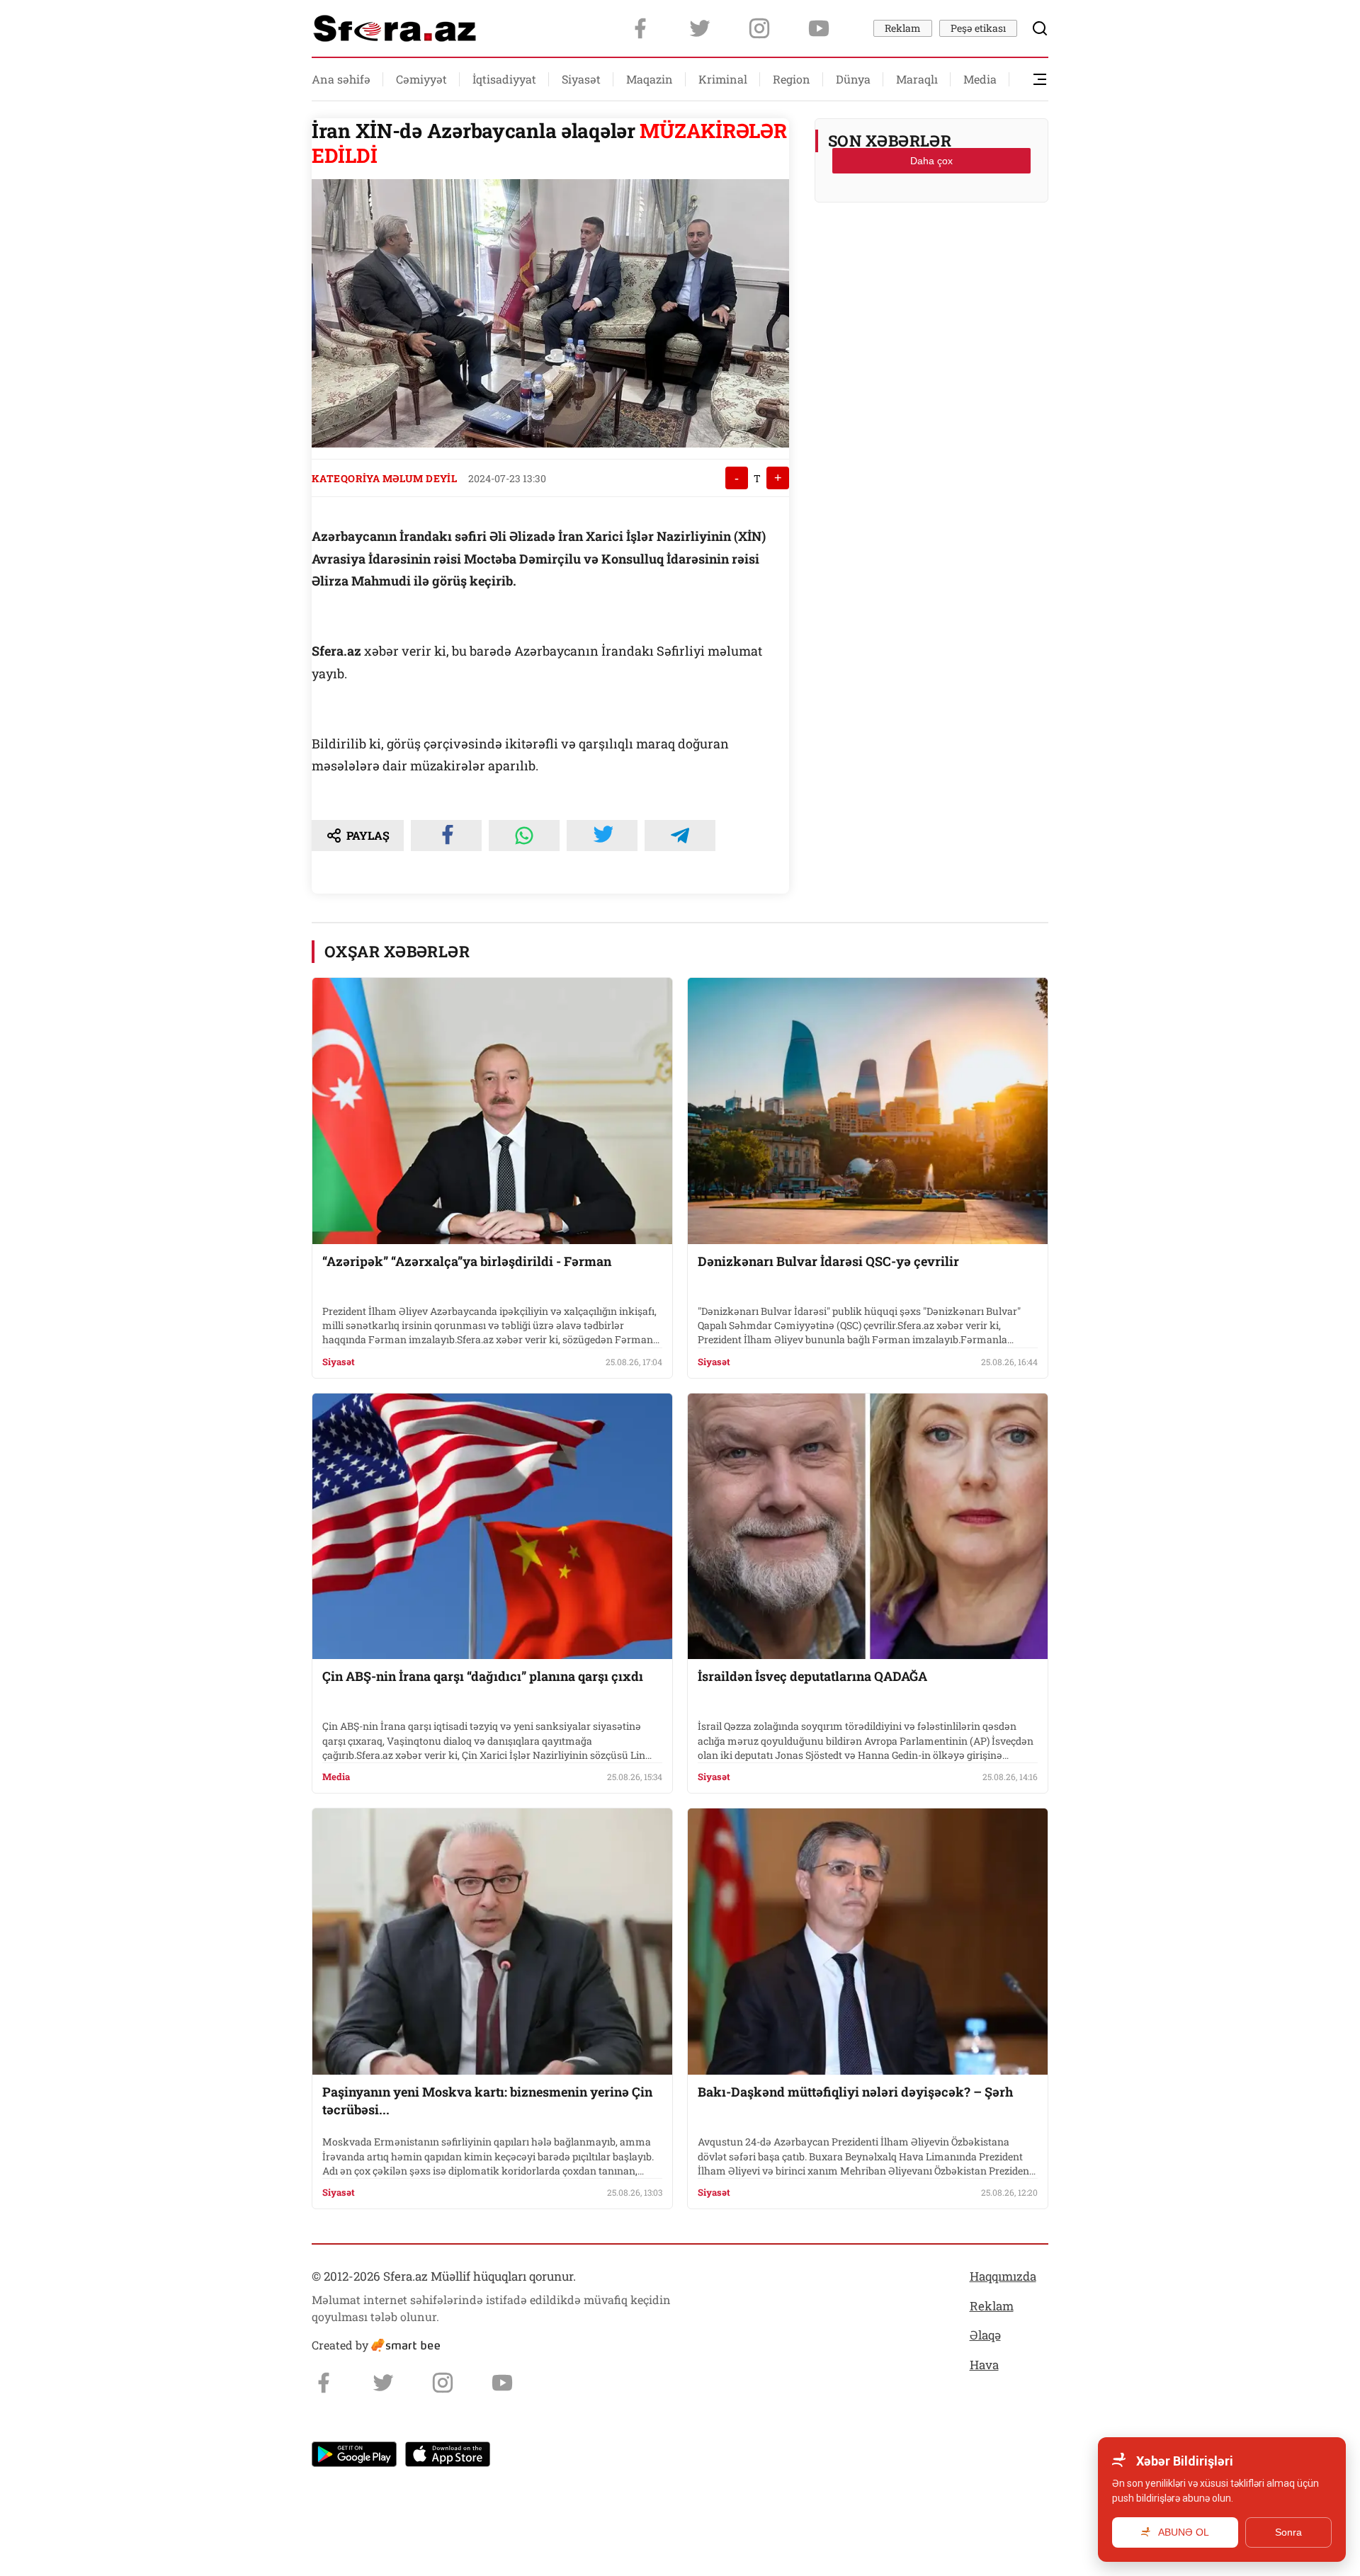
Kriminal (723, 79)
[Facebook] (640, 28)
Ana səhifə (341, 79)
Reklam (903, 28)
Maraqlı (917, 79)
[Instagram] (759, 28)
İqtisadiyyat (504, 79)
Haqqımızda (1003, 2276)
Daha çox (931, 161)
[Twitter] (700, 28)
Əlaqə (985, 2335)
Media (980, 79)
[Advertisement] (931, 249)
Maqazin (650, 79)
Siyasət (581, 79)
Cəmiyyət (421, 79)
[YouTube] (819, 28)
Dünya (853, 79)
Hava (984, 2365)
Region (792, 79)
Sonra (1288, 2532)
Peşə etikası (978, 28)
